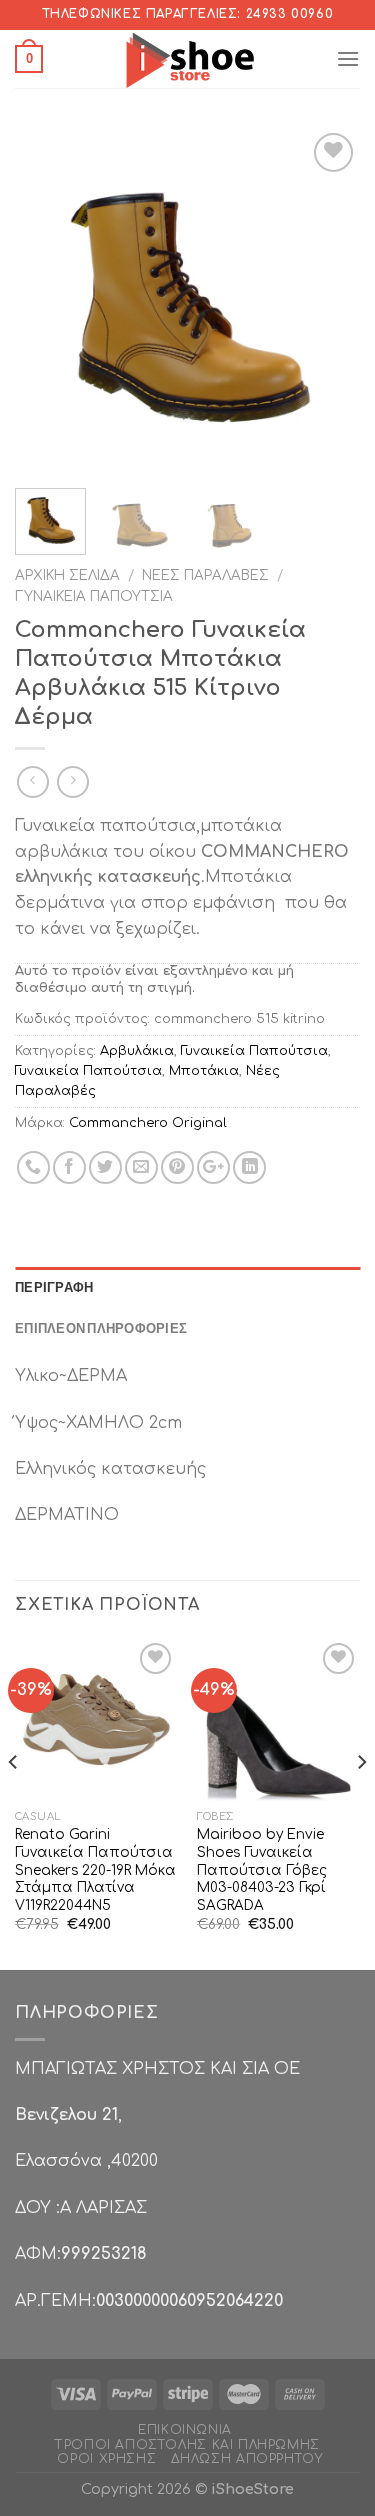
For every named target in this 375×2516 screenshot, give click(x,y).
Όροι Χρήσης (106, 2459)
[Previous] (47, 300)
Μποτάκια (204, 1071)
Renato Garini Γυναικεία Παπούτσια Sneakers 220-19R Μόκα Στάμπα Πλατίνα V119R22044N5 (95, 1870)
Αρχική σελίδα (67, 575)
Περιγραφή (54, 1287)
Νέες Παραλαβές (205, 575)
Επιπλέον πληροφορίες (101, 1328)
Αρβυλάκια (137, 1051)
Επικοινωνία (185, 2430)
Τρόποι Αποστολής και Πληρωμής (187, 2445)
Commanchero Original (148, 1123)
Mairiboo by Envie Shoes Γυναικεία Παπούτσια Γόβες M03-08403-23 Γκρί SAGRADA (262, 1870)
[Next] (328, 300)
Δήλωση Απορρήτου (247, 2459)
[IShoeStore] (187, 59)
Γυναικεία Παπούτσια (94, 596)
